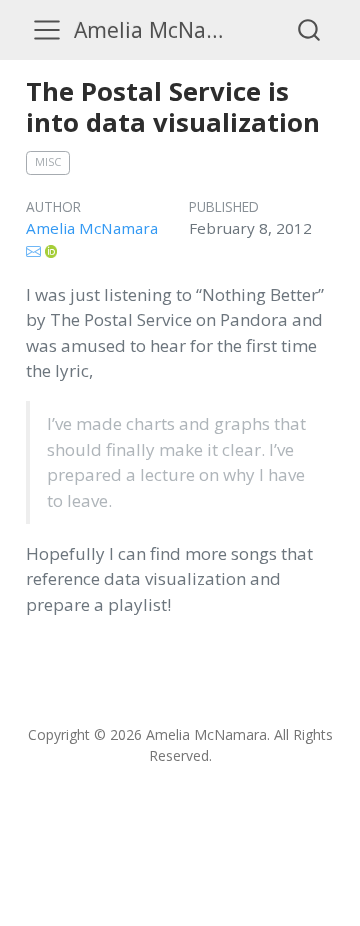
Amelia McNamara (92, 228)
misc (48, 161)
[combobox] (310, 29)
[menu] (47, 30)
